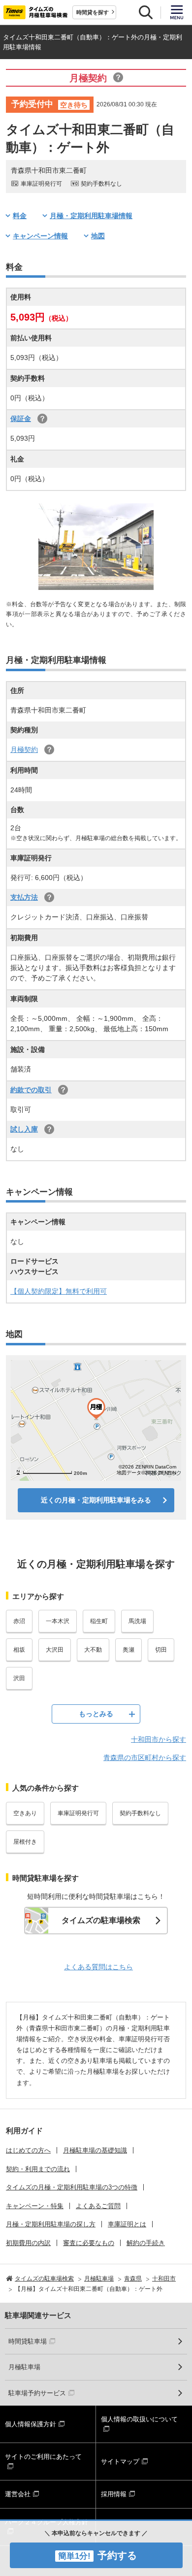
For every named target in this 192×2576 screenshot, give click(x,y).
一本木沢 (58, 1621)
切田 (161, 1650)
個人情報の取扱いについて (139, 2419)
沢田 (19, 1678)
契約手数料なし (140, 1813)
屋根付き (25, 1842)
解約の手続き (146, 2243)
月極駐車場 (24, 2367)
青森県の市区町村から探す (145, 1758)
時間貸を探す (93, 12)
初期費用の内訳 (28, 2243)
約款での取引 (31, 1090)
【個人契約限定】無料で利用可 (59, 1291)
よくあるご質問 (98, 2206)
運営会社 (18, 2494)
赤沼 (19, 1621)
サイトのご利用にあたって (43, 2457)
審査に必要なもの (89, 2243)
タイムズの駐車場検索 (101, 1920)
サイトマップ (120, 2462)
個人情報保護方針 (31, 2424)
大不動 (93, 1650)
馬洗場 (137, 1621)
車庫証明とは (127, 2224)
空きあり (25, 1813)
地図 (98, 236)
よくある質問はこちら (98, 1967)
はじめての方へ (28, 2150)
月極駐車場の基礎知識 (95, 2150)
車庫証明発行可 (78, 1813)
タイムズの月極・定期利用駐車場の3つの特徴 (72, 2187)
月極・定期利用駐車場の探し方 (51, 2224)
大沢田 (55, 1650)
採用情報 (114, 2494)
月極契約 (24, 750)
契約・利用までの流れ (38, 2169)
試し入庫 (24, 1129)
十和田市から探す (159, 1739)
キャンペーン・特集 (35, 2206)
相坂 (19, 1650)
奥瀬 (128, 1650)
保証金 (21, 419)
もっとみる (96, 1714)
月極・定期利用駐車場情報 (91, 216)
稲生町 (99, 1621)
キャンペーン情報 (40, 236)
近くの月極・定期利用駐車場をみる (96, 1500)
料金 (20, 216)
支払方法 (24, 897)
